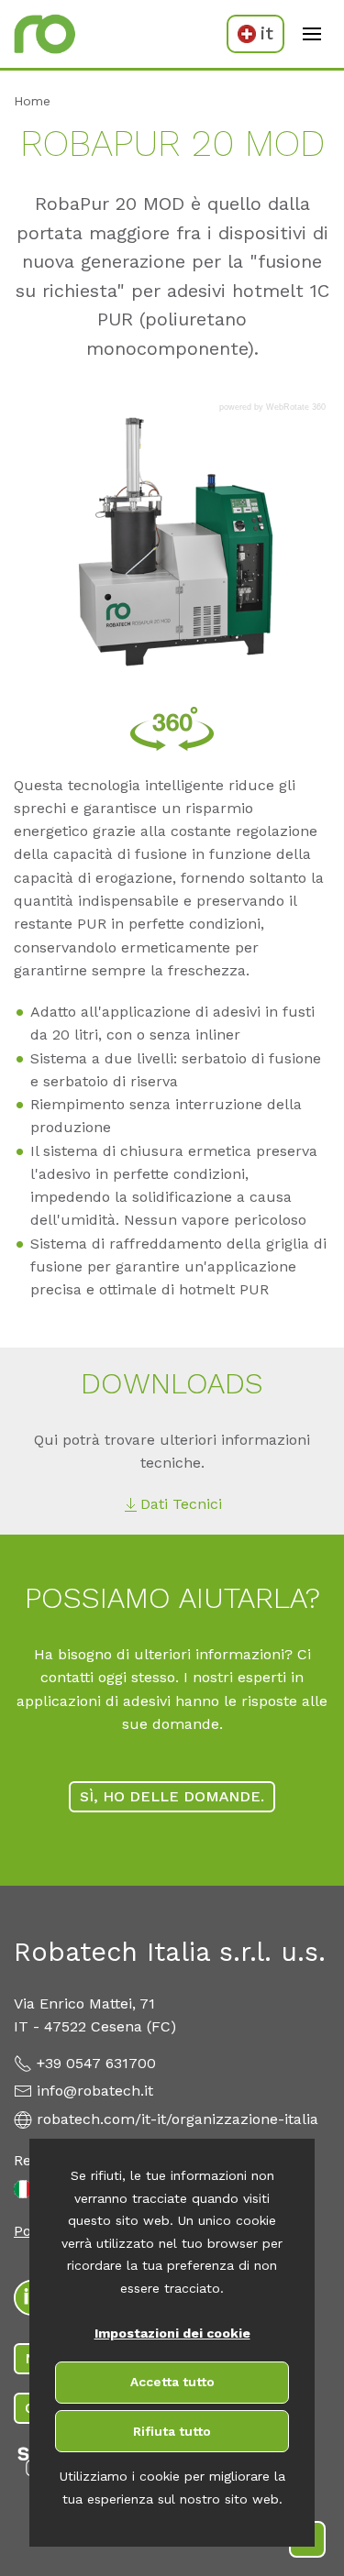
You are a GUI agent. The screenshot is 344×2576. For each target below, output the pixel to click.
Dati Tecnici (181, 1504)
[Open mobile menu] (312, 34)
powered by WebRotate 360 (272, 407)
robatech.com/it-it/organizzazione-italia (178, 2119)
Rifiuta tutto (172, 2431)
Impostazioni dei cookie (172, 2333)
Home (32, 101)
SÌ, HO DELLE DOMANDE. (172, 1796)
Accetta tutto (172, 2382)
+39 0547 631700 (96, 2063)
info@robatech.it (95, 2091)
